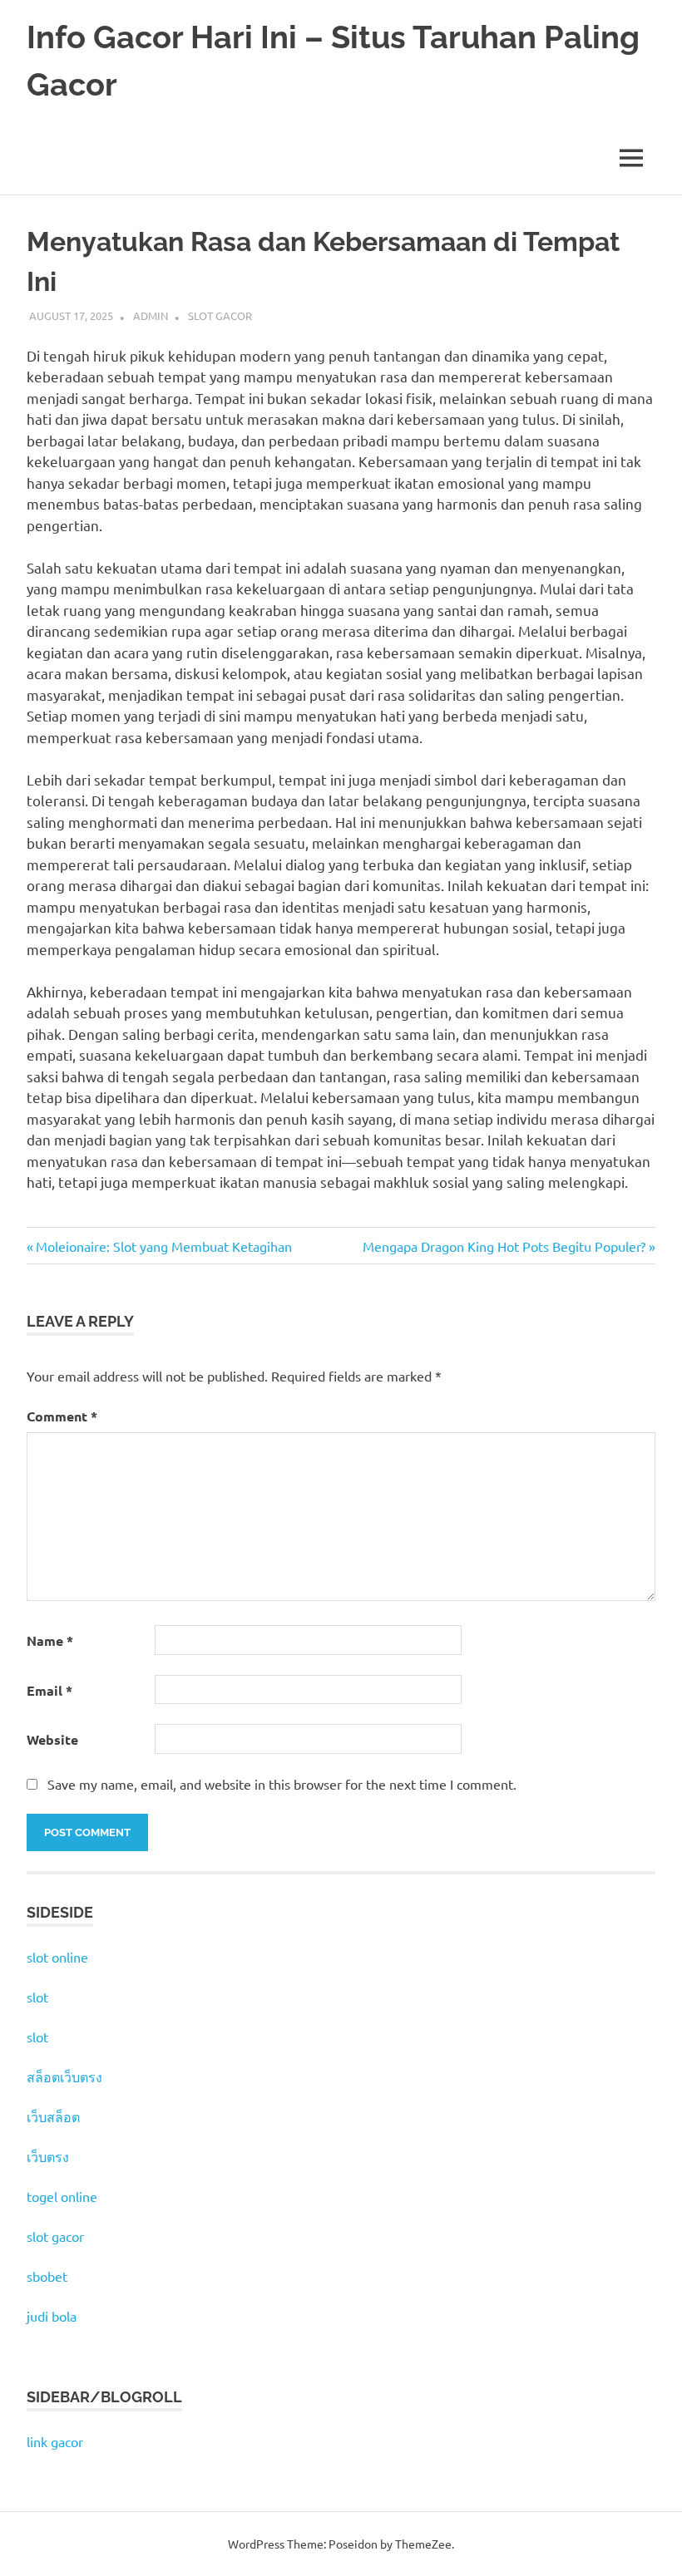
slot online (57, 1957)
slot (37, 1997)
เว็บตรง (48, 2156)
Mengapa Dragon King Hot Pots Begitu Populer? (504, 1246)
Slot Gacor (220, 315)
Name (50, 1640)
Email (49, 1690)
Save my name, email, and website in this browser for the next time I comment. (282, 1784)
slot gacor (55, 2236)
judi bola (52, 2316)
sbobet (47, 2276)
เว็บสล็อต (53, 2116)
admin (151, 315)
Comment (62, 1416)
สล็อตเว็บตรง (64, 2076)
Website (52, 1739)
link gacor (55, 2441)
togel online (62, 2196)
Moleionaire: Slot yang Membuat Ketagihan (163, 1246)
